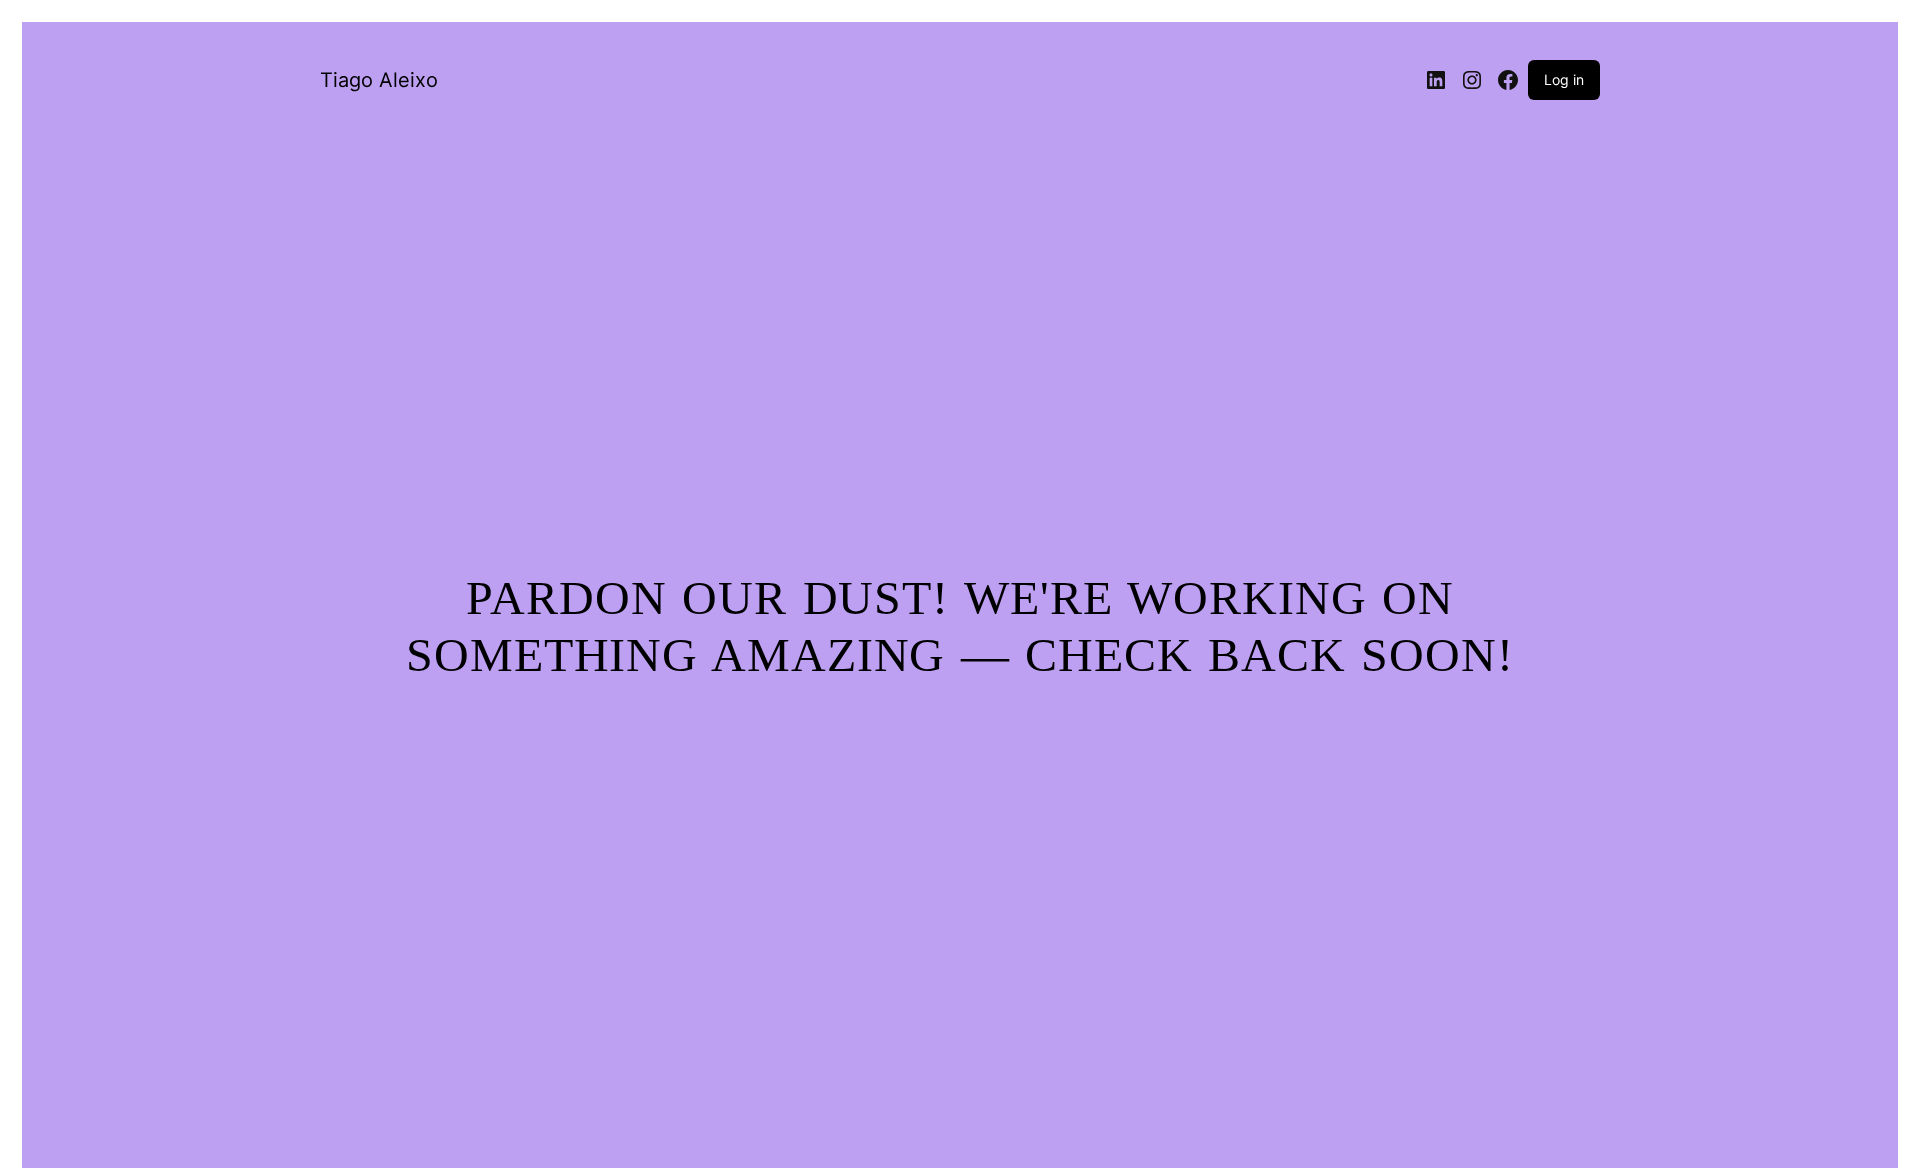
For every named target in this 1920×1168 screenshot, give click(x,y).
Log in (1564, 79)
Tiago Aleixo (379, 80)
